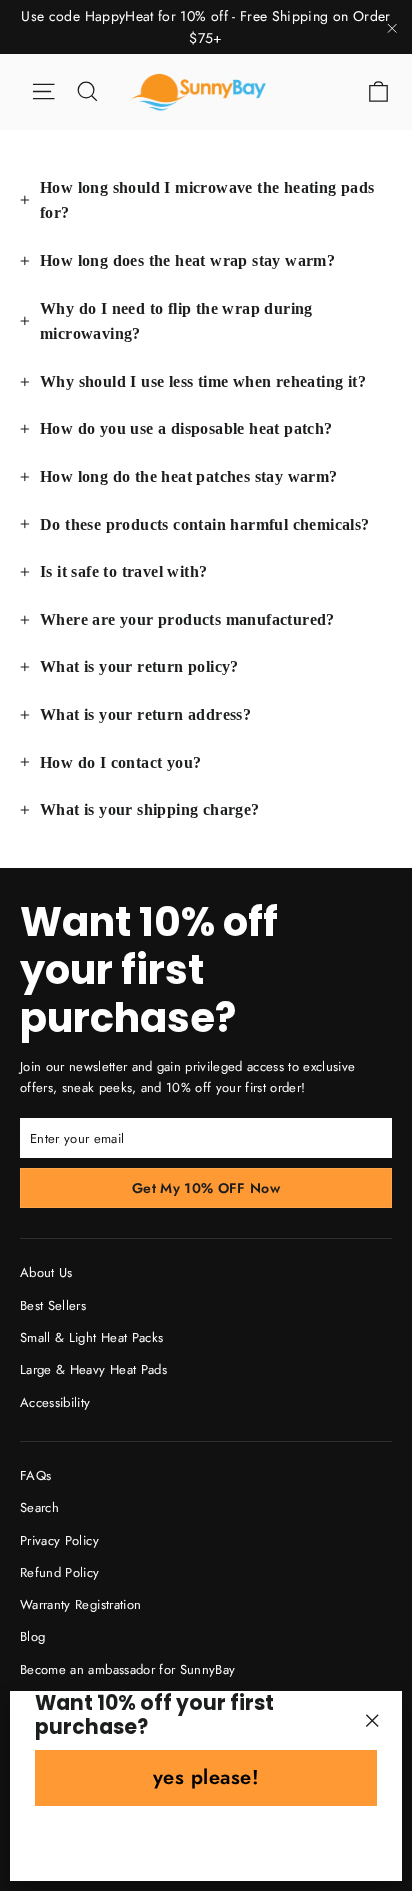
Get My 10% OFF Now (206, 1188)
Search (39, 1507)
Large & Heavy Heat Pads (93, 1369)
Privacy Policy (59, 1540)
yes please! (206, 1777)
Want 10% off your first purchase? (149, 968)
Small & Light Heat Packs (91, 1337)
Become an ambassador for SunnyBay (128, 1669)
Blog (32, 1636)
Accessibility (55, 1402)
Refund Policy (60, 1572)
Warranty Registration (80, 1604)
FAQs (35, 1475)
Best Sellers (53, 1305)
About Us (46, 1272)
